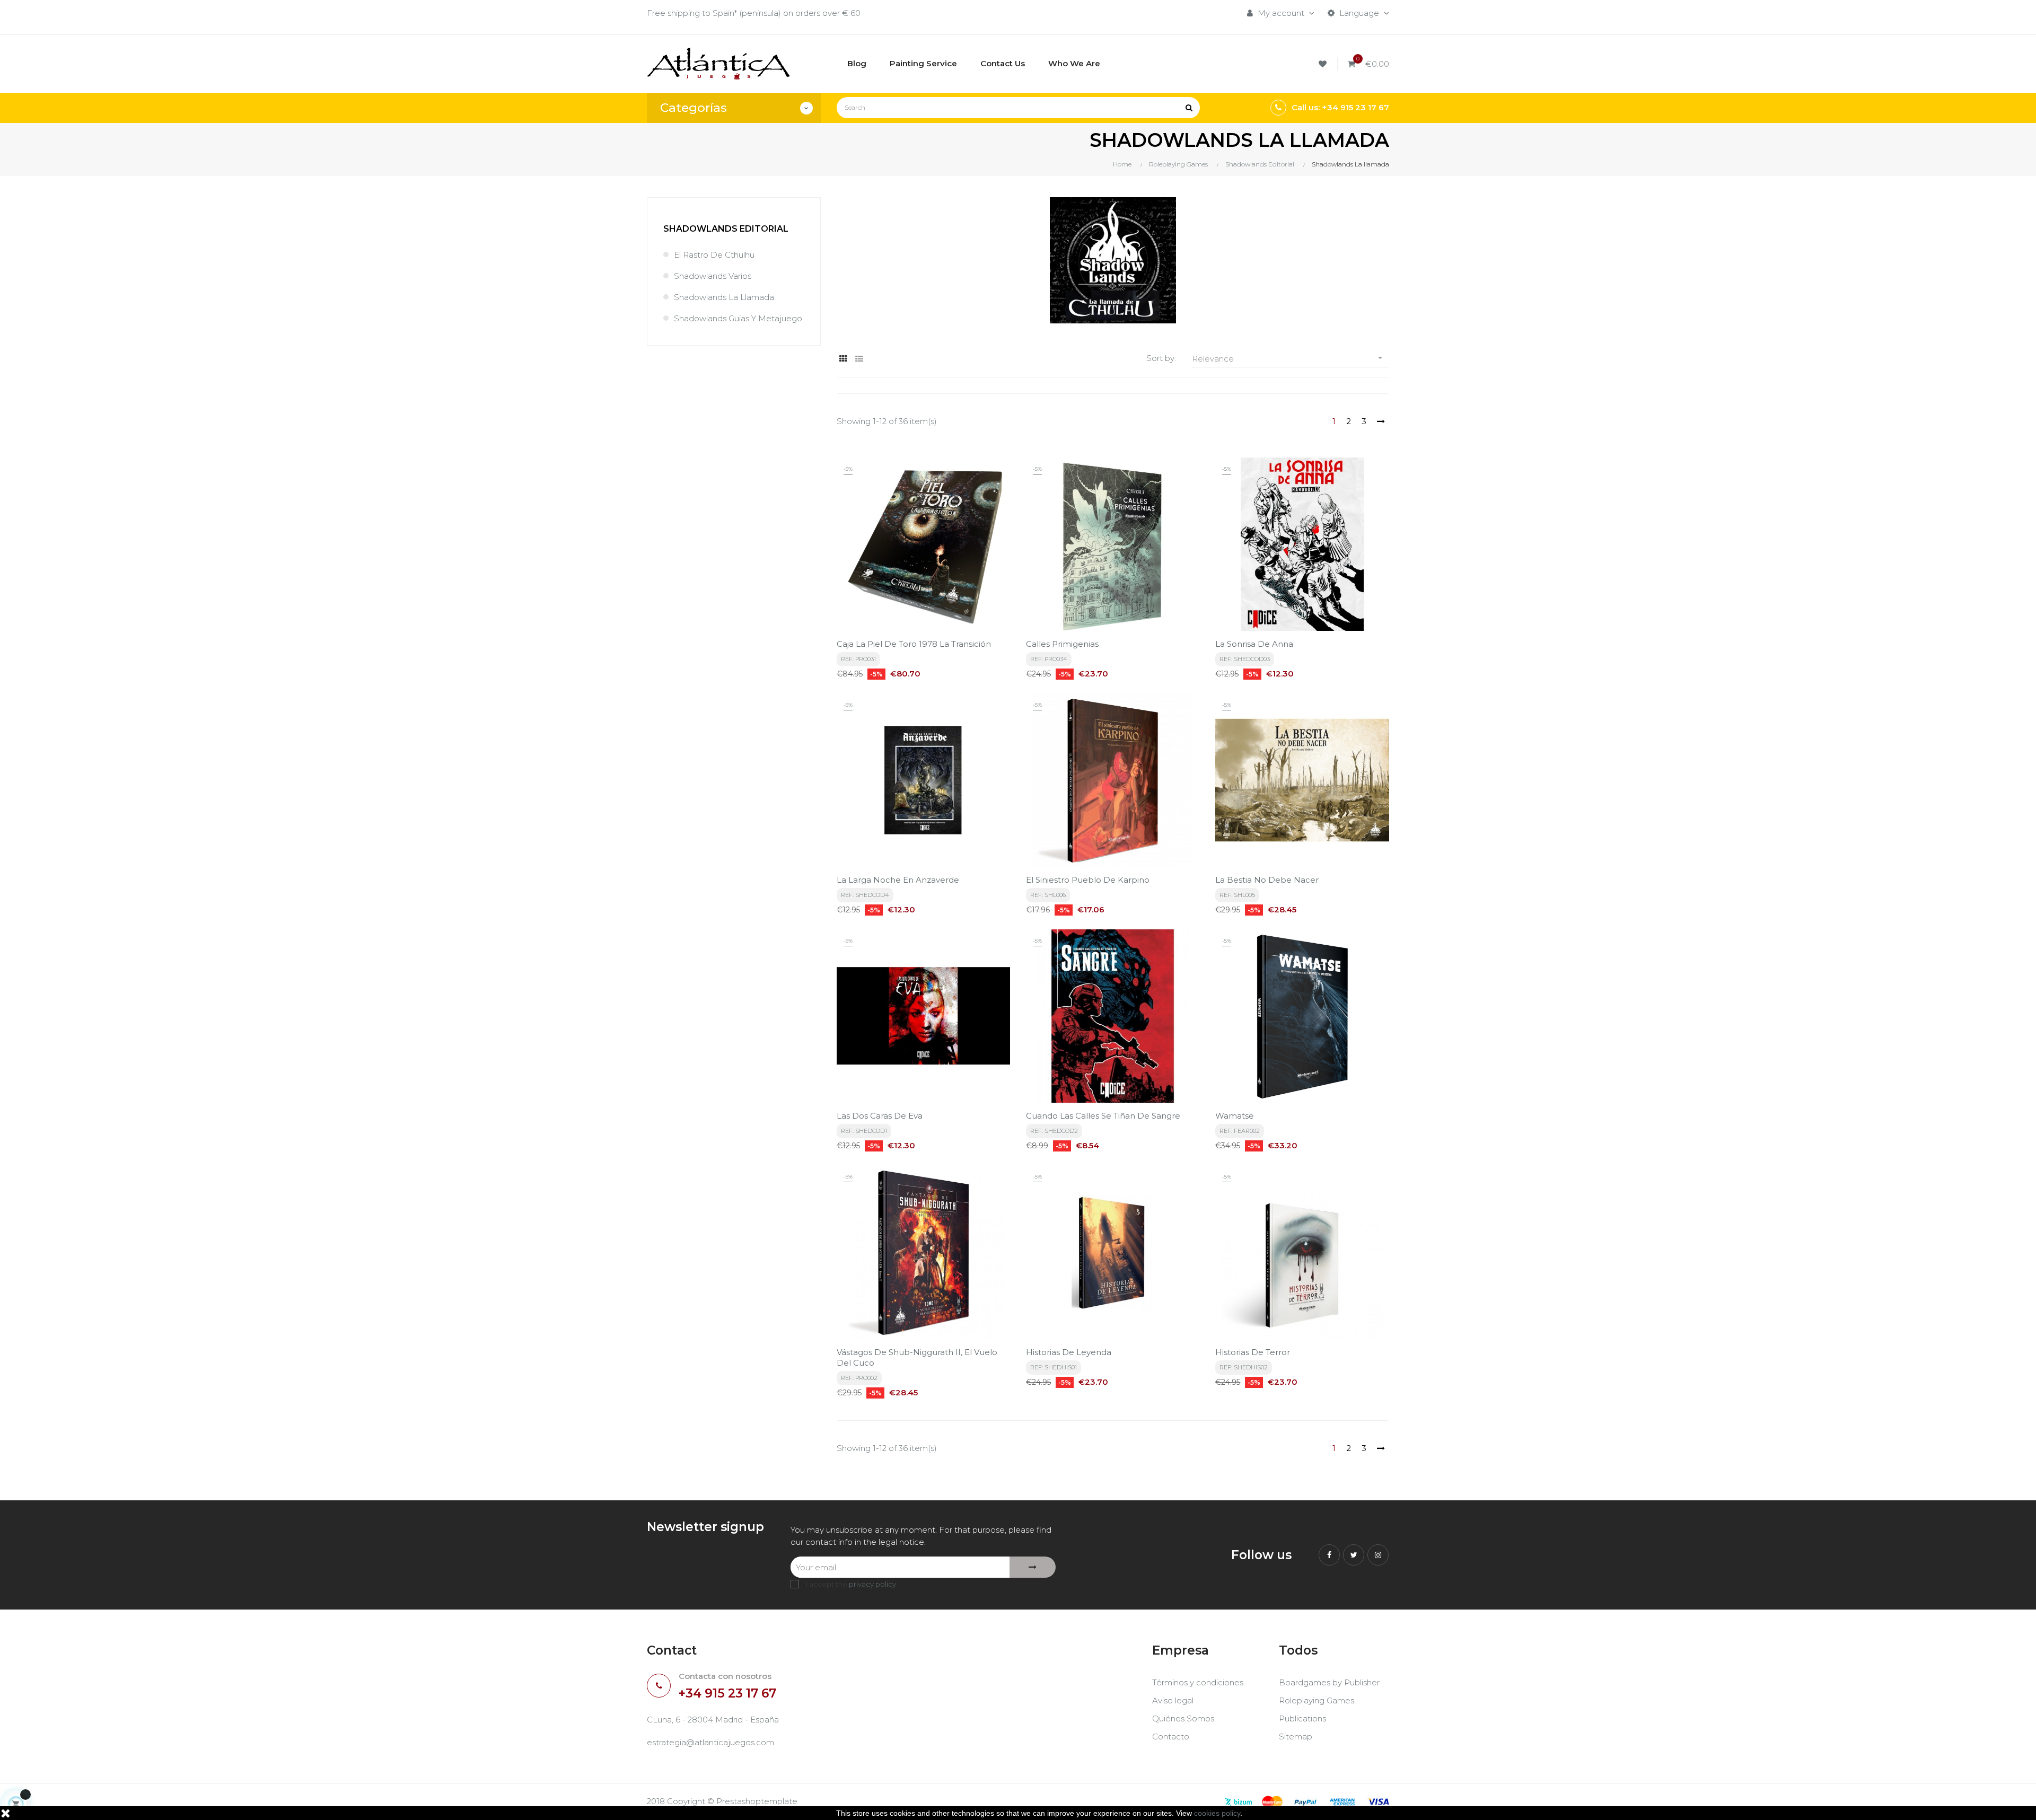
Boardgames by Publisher (1329, 1682)
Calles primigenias (1062, 644)
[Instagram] (1378, 1555)
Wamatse (1235, 1116)
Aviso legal (1173, 1700)
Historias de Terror (1253, 1352)
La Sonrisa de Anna (1254, 644)
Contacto (1171, 1737)
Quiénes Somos (1183, 1718)
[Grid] (843, 359)
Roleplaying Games (1317, 1700)
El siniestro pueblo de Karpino (1088, 880)
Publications (1302, 1718)
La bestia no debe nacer (1267, 880)
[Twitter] (1354, 1555)
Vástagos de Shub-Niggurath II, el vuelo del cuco (917, 1357)
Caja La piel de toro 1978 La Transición (914, 644)
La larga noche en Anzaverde (898, 880)
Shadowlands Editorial (726, 229)
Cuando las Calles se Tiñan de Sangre (1103, 1116)
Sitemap (1296, 1737)
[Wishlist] (1324, 64)
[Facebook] (1329, 1555)
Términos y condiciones (1198, 1682)
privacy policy (872, 1584)
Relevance (1288, 359)
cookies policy (1217, 1813)
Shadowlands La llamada (724, 297)
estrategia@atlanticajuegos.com (710, 1742)
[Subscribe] (1033, 1567)
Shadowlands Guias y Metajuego (738, 318)
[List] (859, 359)
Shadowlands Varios (713, 276)
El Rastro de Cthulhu (714, 255)
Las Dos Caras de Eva (880, 1116)
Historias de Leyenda (1069, 1352)
